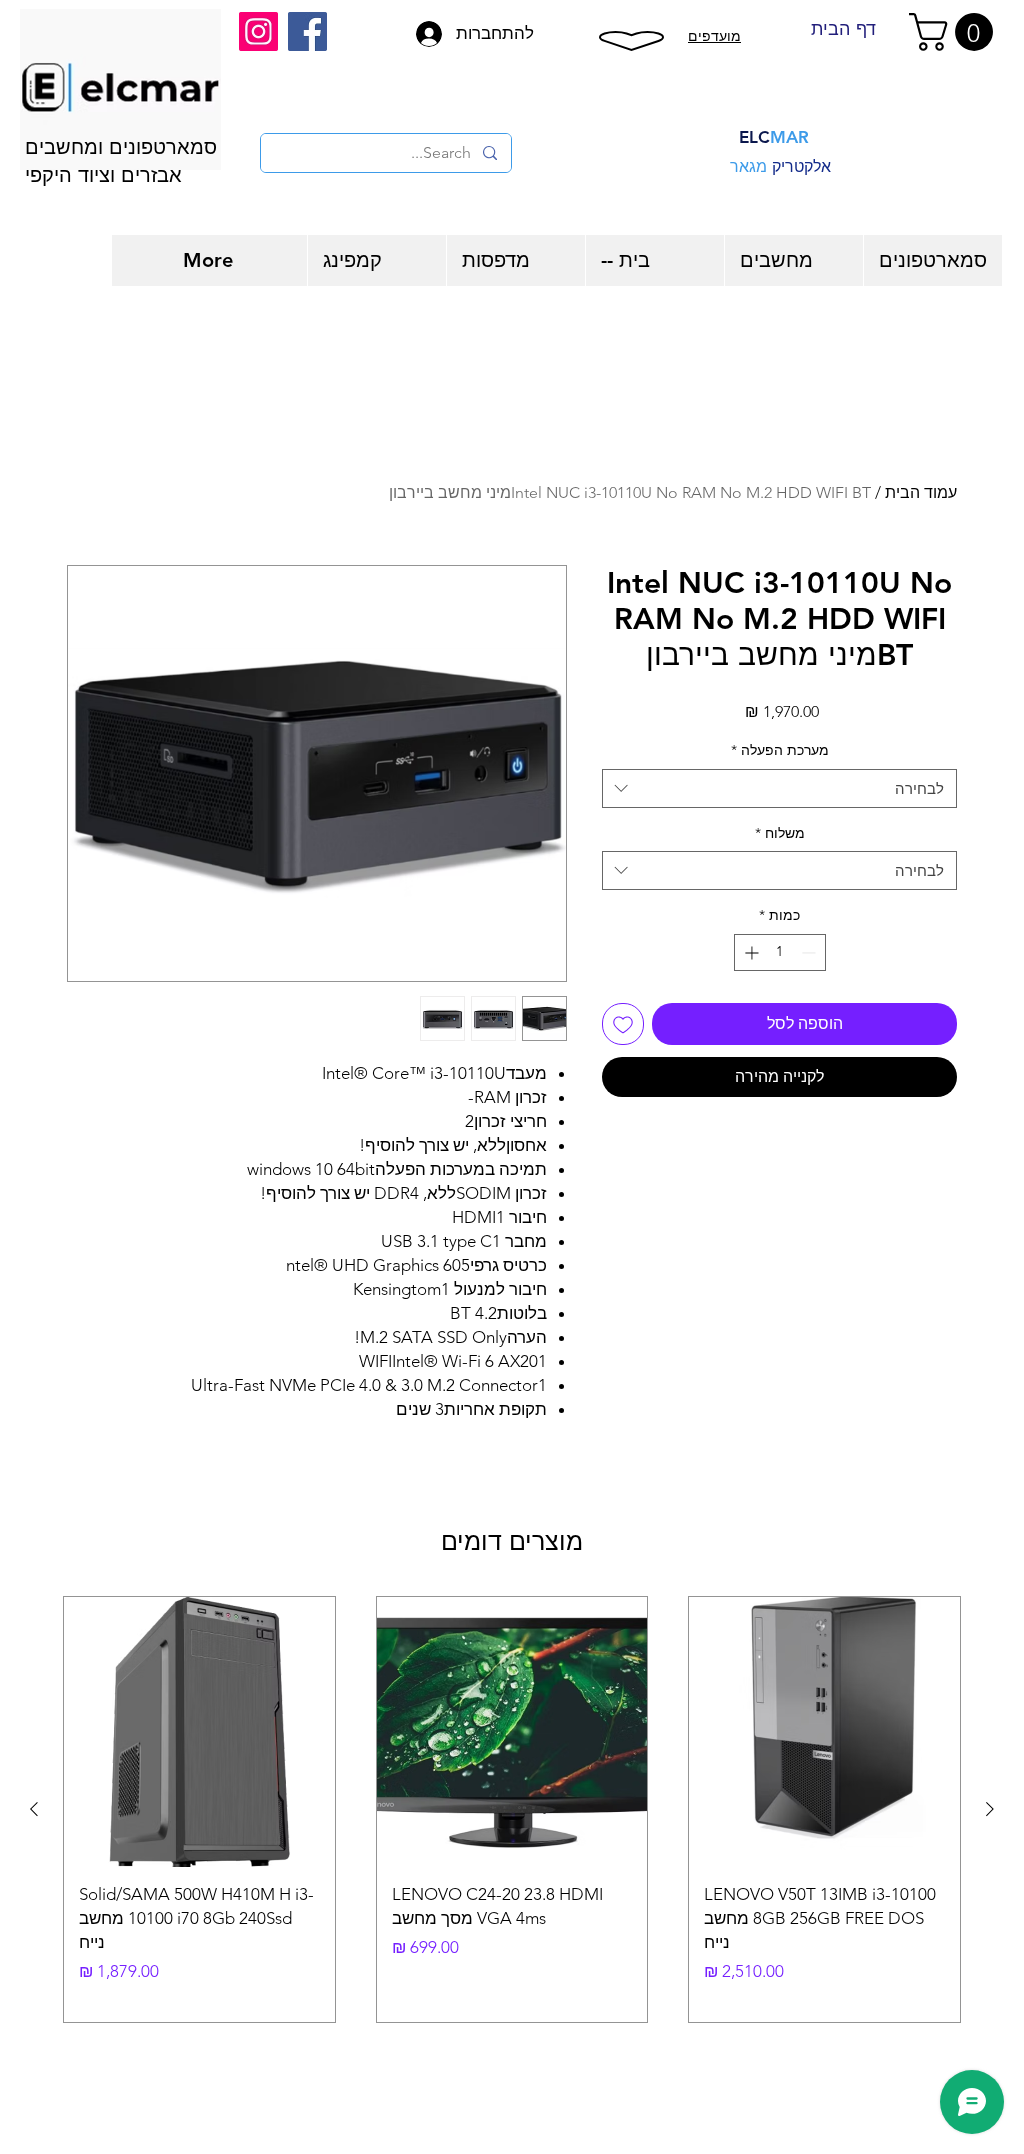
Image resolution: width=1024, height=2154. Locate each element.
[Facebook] (307, 31)
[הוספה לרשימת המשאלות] (623, 1024)
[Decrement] (810, 952)
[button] (955, 32)
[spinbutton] (780, 952)
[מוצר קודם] (990, 1809)
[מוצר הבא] (34, 1809)
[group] (512, 1809)
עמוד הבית (921, 492)
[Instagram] (258, 31)
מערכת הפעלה (780, 750)
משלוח (780, 833)
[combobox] (779, 788)
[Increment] (749, 952)
